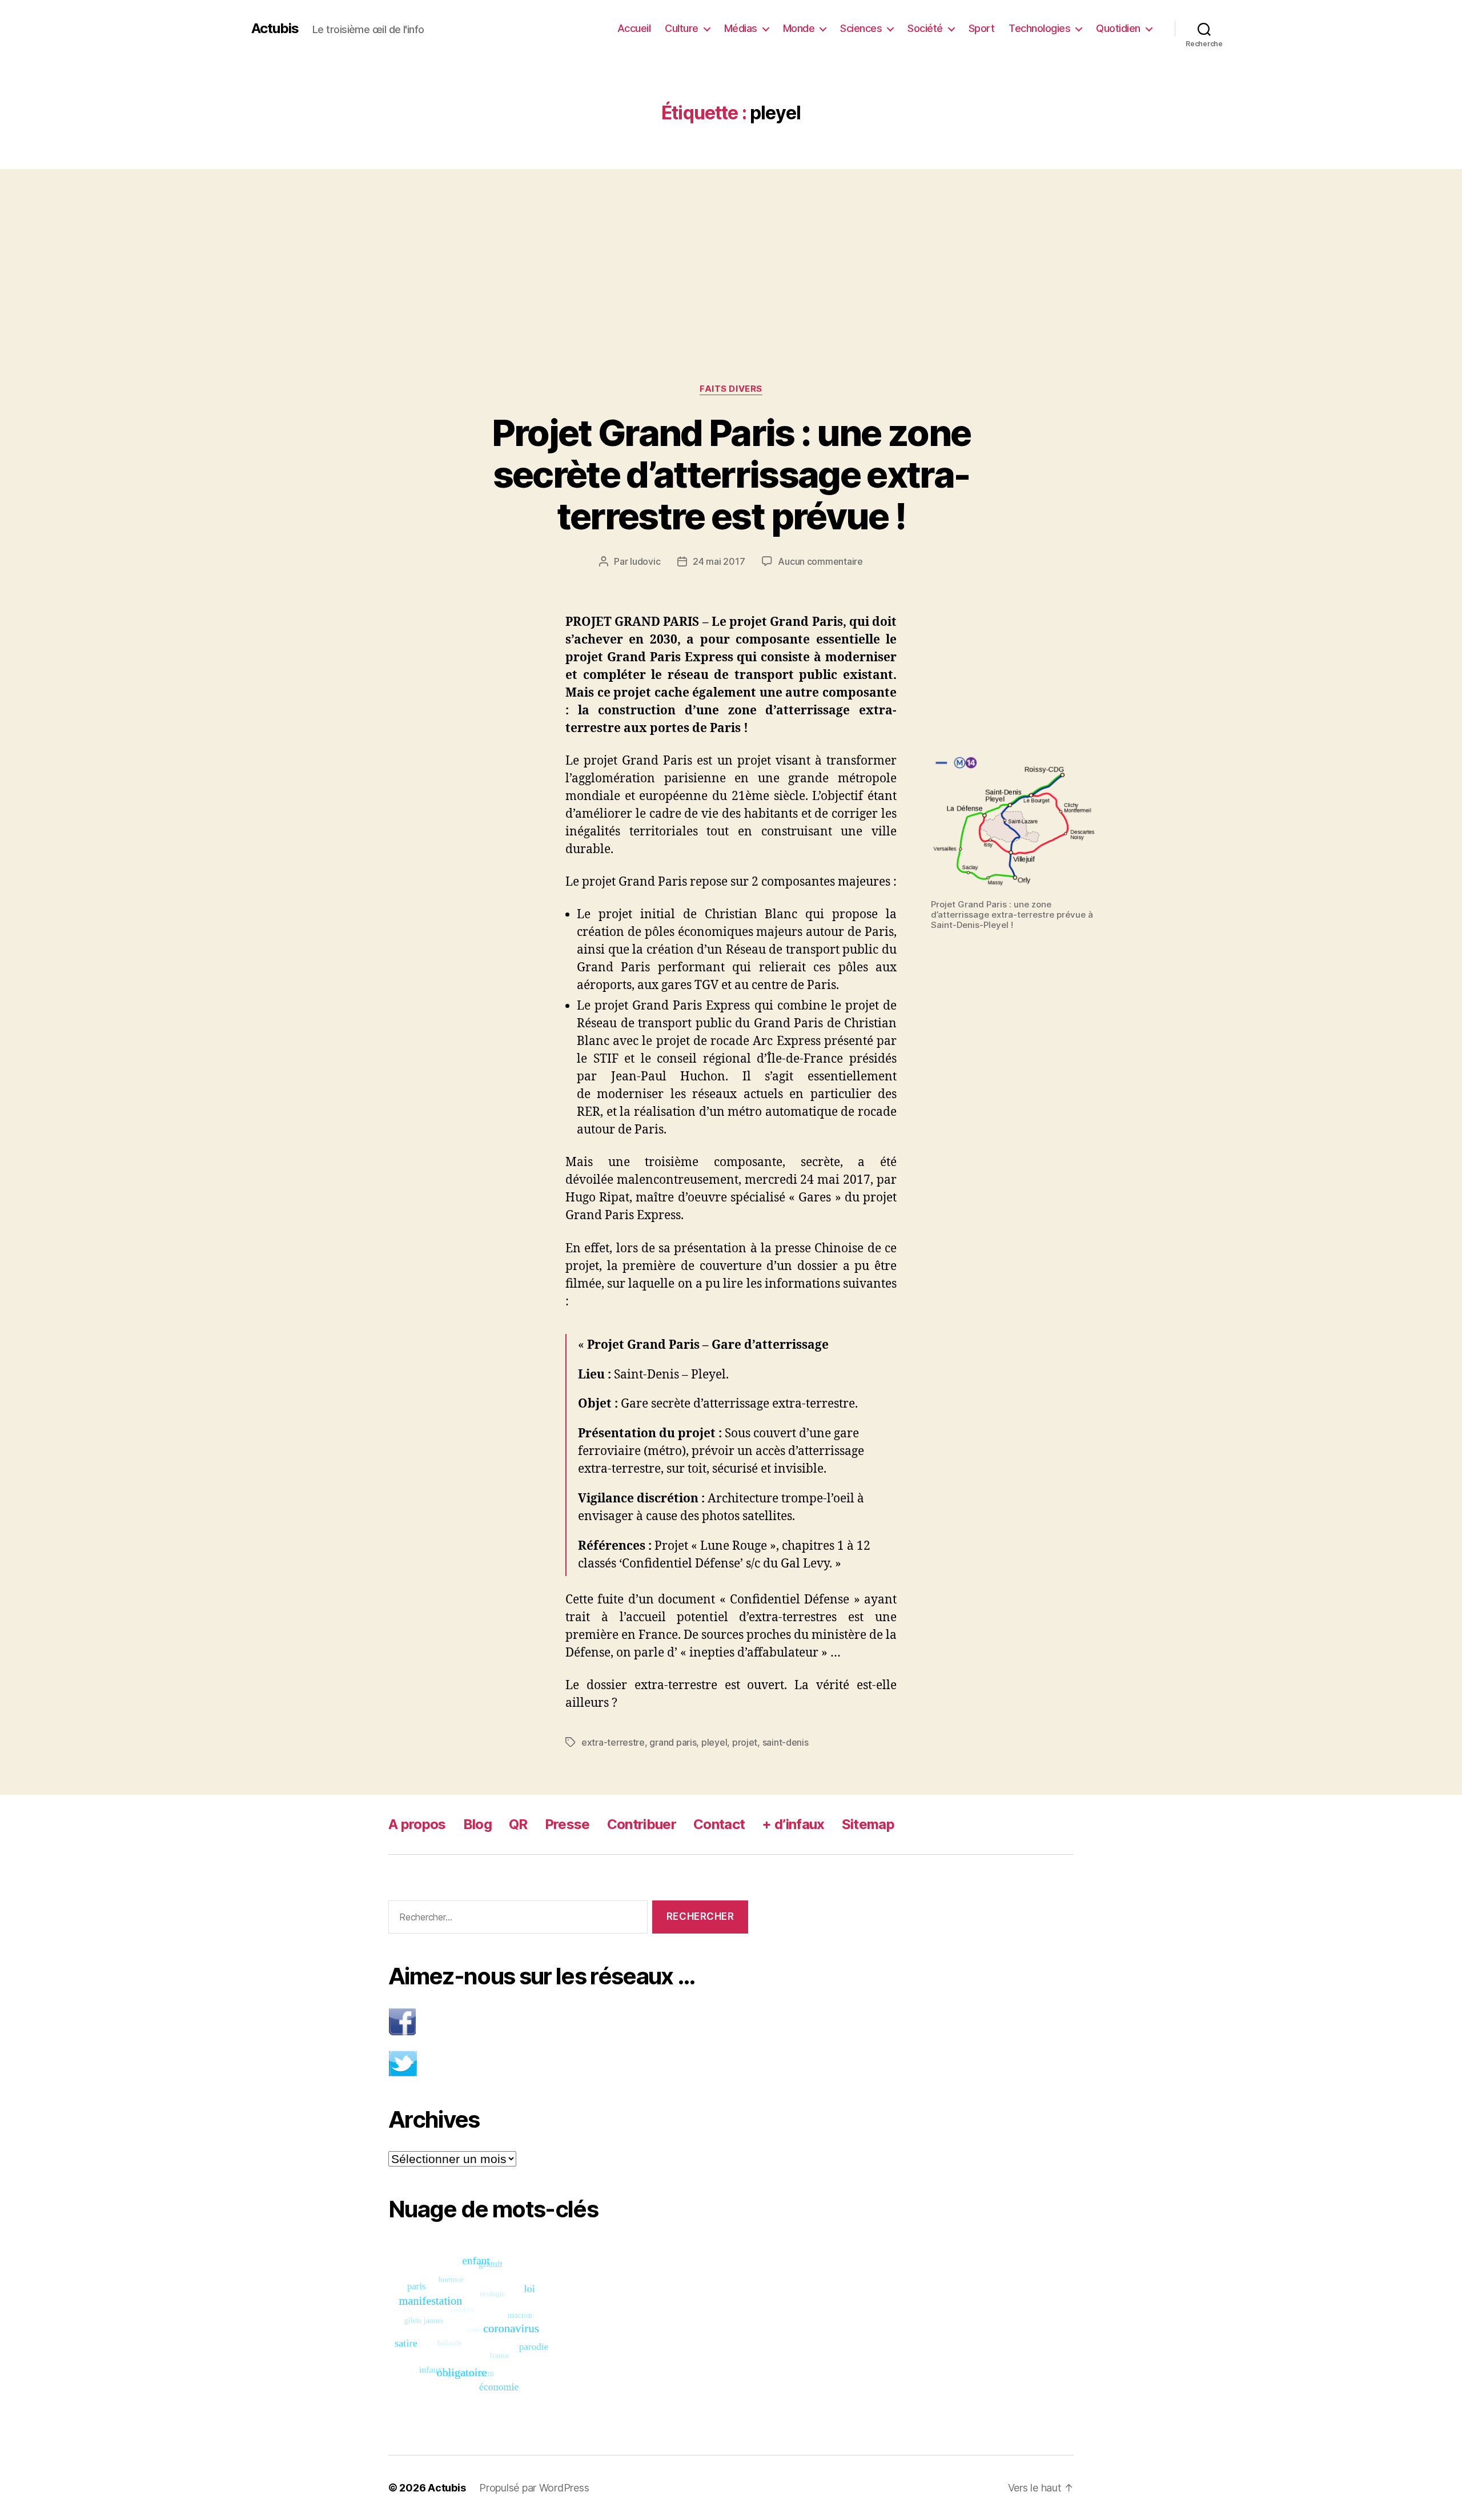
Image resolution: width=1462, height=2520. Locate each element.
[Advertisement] (731, 254)
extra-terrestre (613, 1742)
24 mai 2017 (719, 561)
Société (925, 28)
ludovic (645, 561)
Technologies (1039, 28)
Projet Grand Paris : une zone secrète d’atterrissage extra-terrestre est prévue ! (731, 474)
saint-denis (786, 1742)
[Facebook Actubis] (568, 2022)
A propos (417, 1824)
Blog (477, 1824)
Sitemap (868, 1824)
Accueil (634, 28)
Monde (799, 28)
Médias (741, 28)
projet (745, 1742)
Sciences (861, 28)
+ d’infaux (793, 1824)
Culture (682, 28)
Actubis (275, 29)
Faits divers (731, 389)
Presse (567, 1824)
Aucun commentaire (820, 561)
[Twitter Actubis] (568, 2063)
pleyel (714, 1742)
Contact (719, 1824)
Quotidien (1118, 28)
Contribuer (642, 1824)
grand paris (673, 1742)
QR (518, 1824)
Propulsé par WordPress (534, 2488)
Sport (982, 28)
